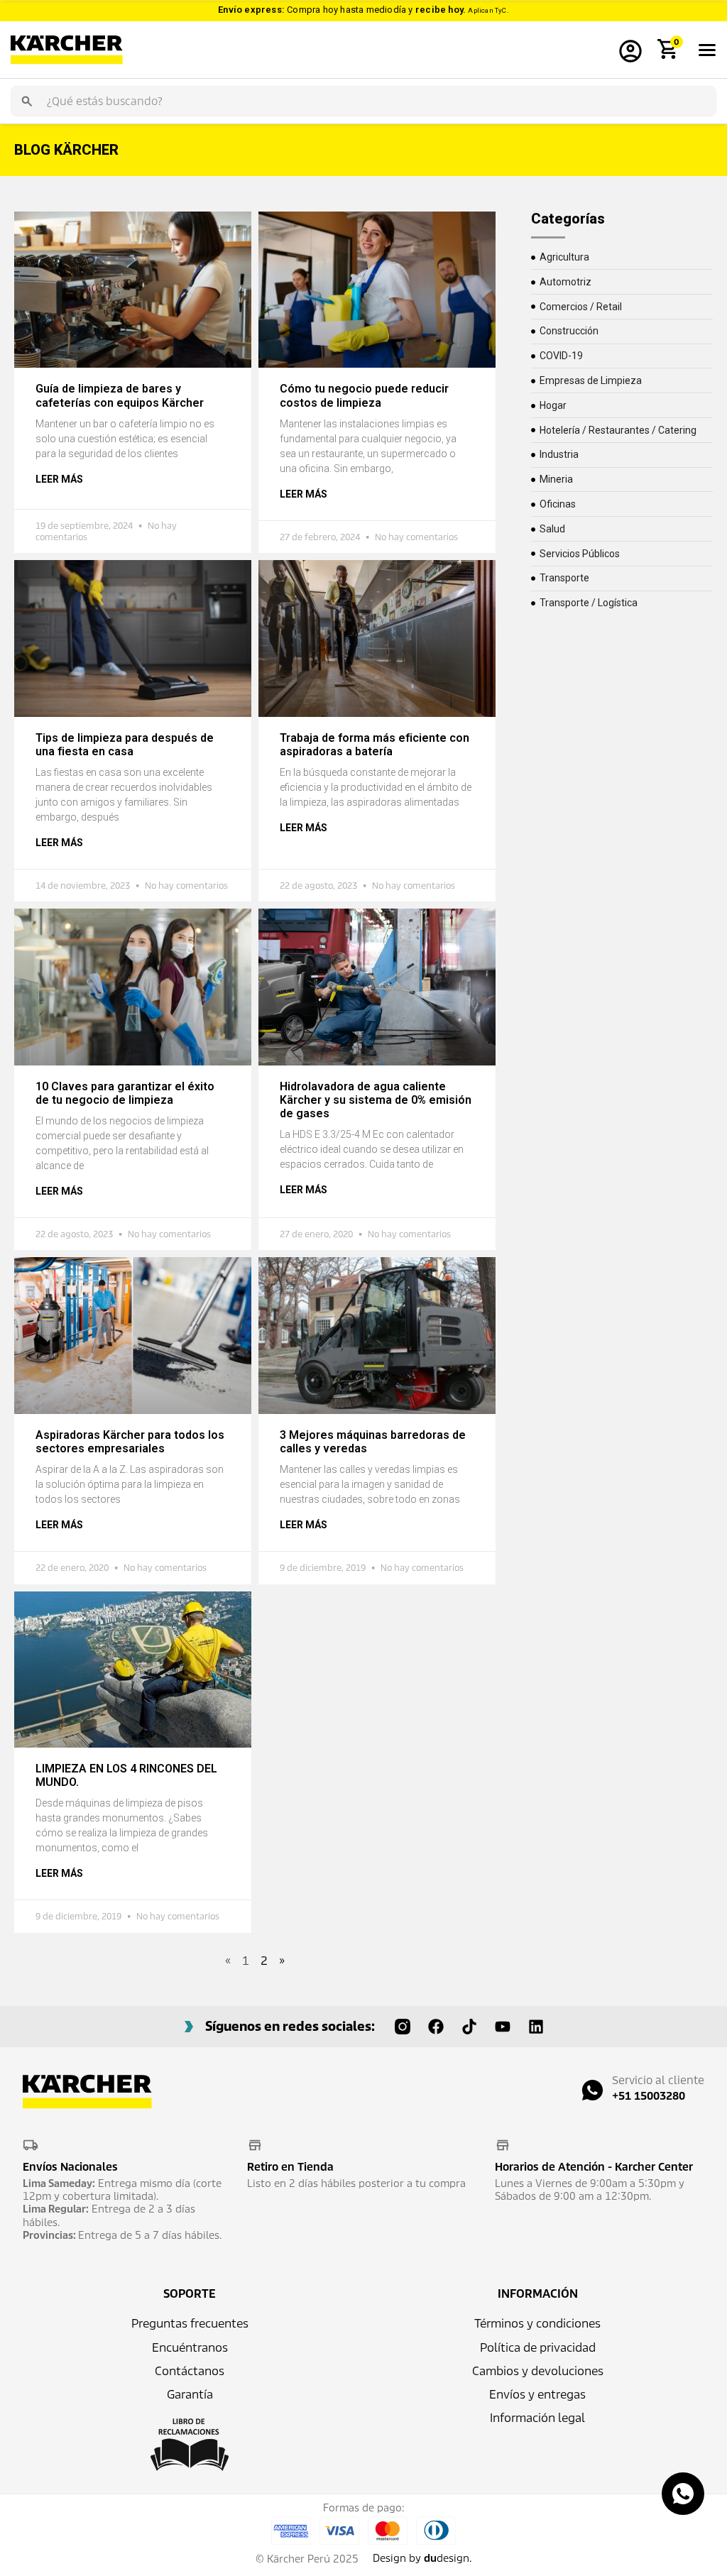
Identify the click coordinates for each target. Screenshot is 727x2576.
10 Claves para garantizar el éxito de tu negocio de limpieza (125, 1093)
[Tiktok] (469, 2027)
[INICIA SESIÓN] (630, 50)
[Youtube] (503, 2027)
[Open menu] (707, 50)
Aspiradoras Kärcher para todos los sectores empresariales (130, 1442)
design (447, 2558)
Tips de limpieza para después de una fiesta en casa (125, 745)
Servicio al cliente (658, 2080)
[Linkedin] (536, 2027)
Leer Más (59, 479)
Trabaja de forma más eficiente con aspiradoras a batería (375, 745)
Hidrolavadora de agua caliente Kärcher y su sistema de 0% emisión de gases (376, 1100)
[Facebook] (436, 2027)
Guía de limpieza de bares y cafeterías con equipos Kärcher (120, 395)
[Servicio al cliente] (592, 2090)
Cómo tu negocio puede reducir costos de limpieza (364, 395)
